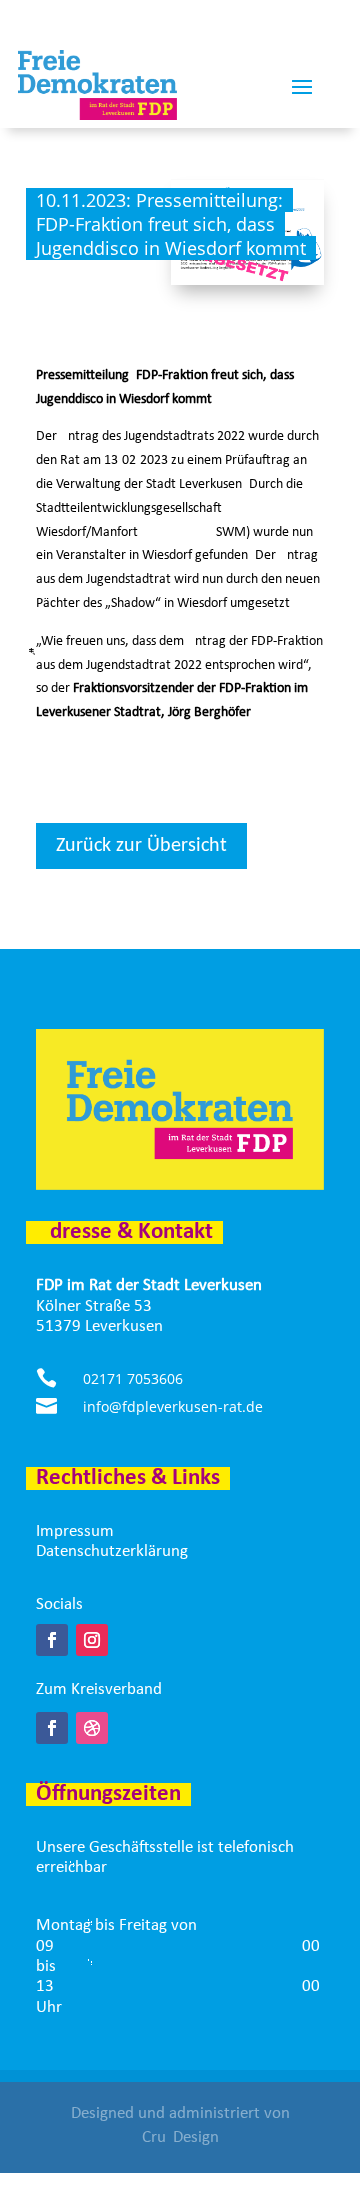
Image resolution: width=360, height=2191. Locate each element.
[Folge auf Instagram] (92, 1640)
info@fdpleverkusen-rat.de (173, 1406)
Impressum (75, 1531)
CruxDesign (180, 2137)
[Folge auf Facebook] (52, 1640)
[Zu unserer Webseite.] (92, 1728)
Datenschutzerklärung (112, 1551)
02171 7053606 (133, 1378)
